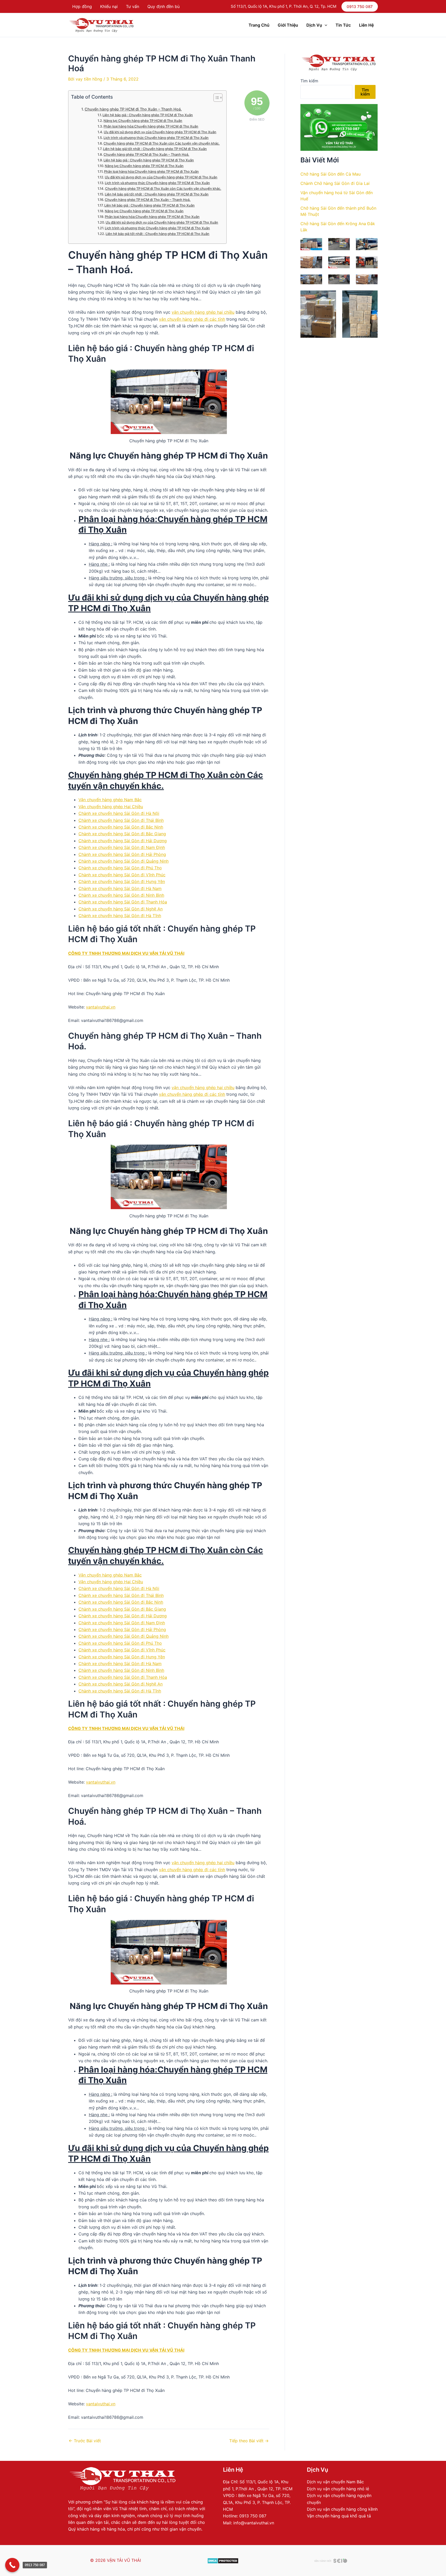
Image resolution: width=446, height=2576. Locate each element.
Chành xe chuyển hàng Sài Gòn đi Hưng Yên (122, 881)
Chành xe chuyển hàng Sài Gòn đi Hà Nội (119, 813)
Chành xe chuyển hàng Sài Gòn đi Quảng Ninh (124, 861)
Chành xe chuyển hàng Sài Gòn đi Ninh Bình (121, 895)
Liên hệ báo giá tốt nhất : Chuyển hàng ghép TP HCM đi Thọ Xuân (155, 149)
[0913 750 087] (12, 2565)
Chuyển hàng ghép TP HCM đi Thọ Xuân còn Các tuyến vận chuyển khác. (162, 143)
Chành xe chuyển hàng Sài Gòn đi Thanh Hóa (123, 902)
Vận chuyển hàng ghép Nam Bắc (110, 800)
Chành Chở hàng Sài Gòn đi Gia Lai (335, 183)
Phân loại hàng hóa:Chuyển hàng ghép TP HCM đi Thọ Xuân (151, 126)
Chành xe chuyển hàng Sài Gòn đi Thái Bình (121, 820)
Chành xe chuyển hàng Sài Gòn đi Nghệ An (121, 909)
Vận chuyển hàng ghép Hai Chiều (111, 807)
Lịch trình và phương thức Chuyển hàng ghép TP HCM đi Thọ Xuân (156, 138)
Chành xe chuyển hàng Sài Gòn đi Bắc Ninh (121, 827)
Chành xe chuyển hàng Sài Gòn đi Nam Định (122, 847)
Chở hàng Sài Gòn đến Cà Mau (330, 174)
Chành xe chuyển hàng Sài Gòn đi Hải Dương (123, 841)
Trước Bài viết (85, 2441)
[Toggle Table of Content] (215, 98)
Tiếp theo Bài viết (249, 2441)
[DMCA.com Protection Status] (223, 2560)
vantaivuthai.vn (101, 1007)
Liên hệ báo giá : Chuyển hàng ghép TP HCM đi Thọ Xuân (148, 115)
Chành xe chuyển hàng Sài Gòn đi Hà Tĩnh (120, 916)
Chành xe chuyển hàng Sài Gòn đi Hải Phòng (122, 854)
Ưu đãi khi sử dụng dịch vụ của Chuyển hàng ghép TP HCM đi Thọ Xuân (160, 132)
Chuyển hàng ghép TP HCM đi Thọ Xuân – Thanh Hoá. (133, 109)
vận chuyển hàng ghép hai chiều (203, 312)
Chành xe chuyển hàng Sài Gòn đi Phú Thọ (120, 868)
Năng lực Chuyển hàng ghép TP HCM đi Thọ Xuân (143, 121)
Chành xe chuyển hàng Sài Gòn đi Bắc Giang (122, 834)
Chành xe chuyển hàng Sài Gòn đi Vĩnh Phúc (122, 875)
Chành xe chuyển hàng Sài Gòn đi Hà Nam (120, 888)
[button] (360, 7)
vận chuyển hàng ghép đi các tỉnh (192, 319)
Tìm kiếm (309, 81)
